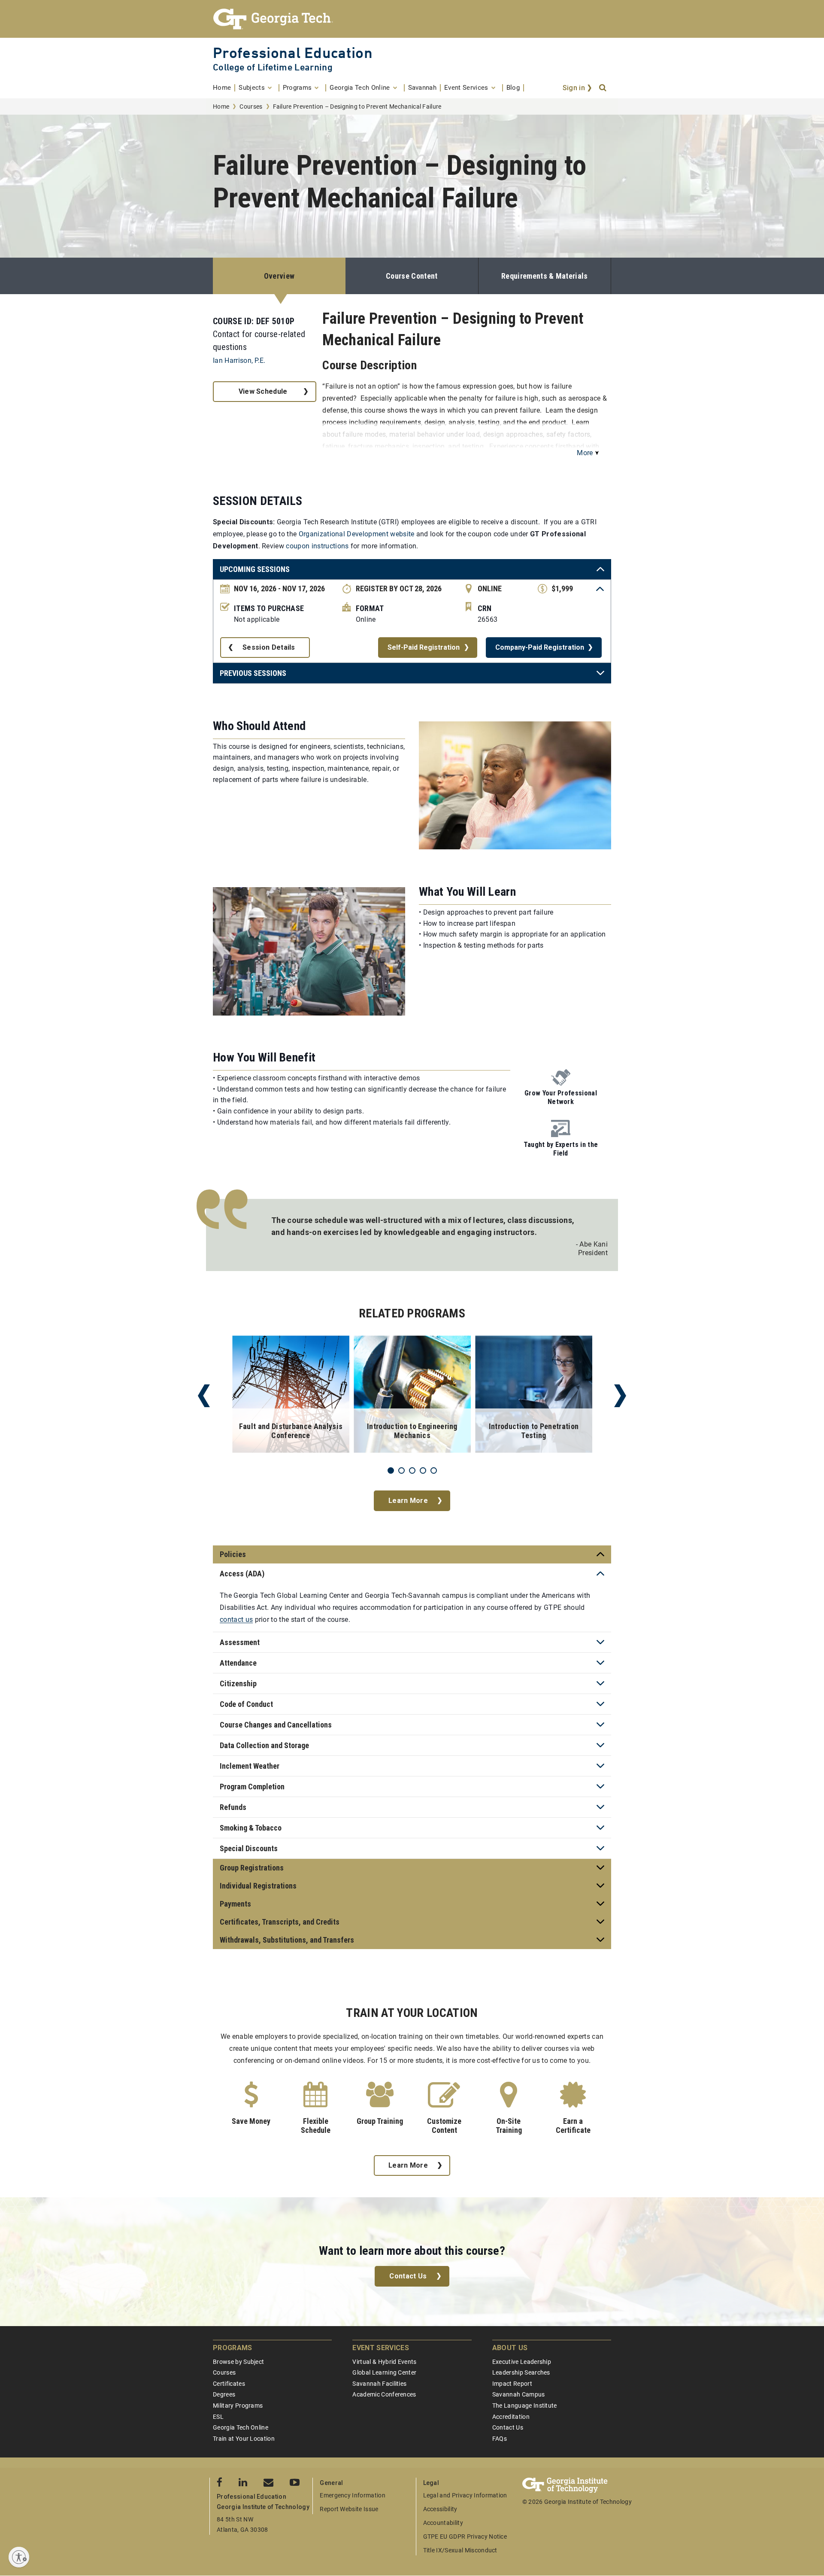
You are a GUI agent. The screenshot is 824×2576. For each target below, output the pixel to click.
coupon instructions (317, 546)
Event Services (380, 2348)
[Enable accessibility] (19, 2557)
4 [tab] (423, 1470)
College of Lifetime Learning (273, 67)
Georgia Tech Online (241, 2427)
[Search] (603, 88)
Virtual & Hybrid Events (384, 2362)
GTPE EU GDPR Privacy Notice (465, 2536)
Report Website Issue (349, 2509)
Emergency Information (353, 2495)
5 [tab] (434, 1470)
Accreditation (511, 2417)
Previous (204, 1396)
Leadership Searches (521, 2372)
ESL (218, 2417)
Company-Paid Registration (540, 647)
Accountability (443, 2523)
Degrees (224, 2394)
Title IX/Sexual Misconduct (460, 2550)
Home (221, 106)
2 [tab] (401, 1470)
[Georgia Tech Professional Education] (412, 19)
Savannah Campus (519, 2394)
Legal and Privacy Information (465, 2495)
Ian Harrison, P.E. (239, 360)
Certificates (229, 2384)
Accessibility (440, 2509)
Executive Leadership (522, 2362)
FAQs (500, 2439)
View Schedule (263, 391)
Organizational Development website (357, 534)
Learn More (408, 1501)
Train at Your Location (244, 2439)
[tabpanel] (291, 1396)
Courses (251, 106)
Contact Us (408, 2276)
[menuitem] (224, 88)
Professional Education (293, 53)
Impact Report (512, 2384)
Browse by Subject (238, 2362)
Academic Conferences (384, 2394)
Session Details (269, 647)
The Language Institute (525, 2406)
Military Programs (238, 2406)
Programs (233, 2348)
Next (620, 1396)
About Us (510, 2348)
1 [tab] (391, 1470)
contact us (236, 1620)
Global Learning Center (384, 2372)
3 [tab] (412, 1470)
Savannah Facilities (379, 2384)
